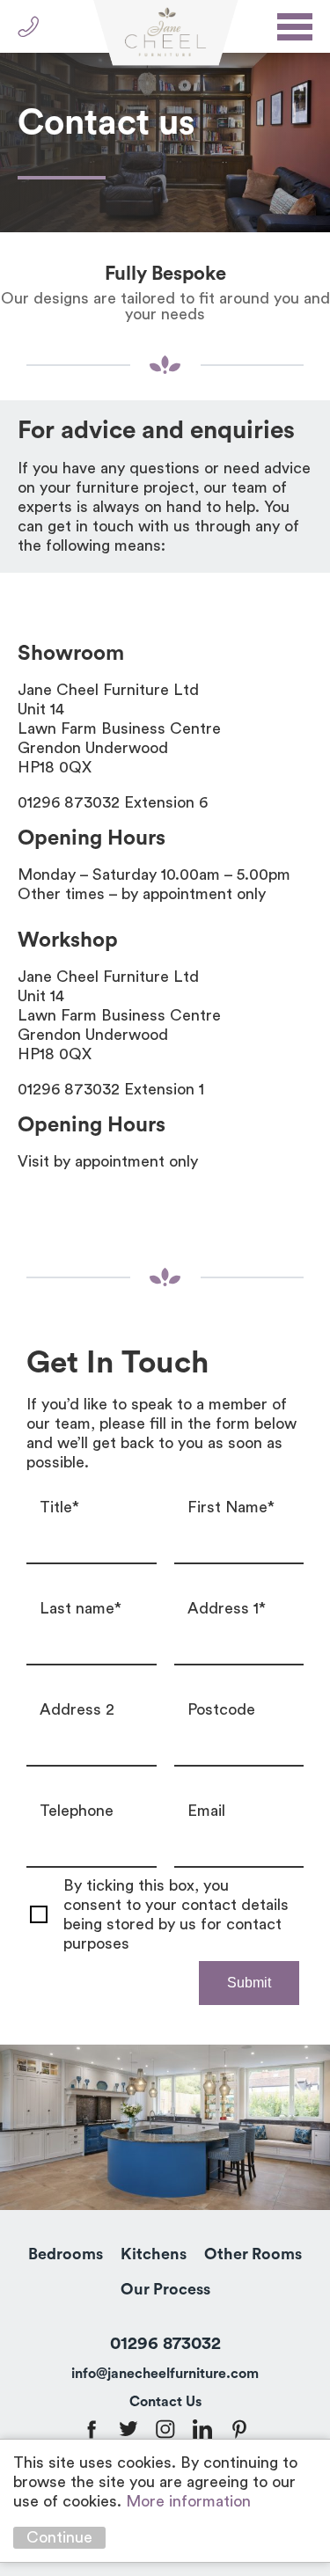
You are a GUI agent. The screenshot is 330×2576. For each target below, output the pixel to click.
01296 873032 (29, 27)
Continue (59, 2537)
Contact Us (165, 2402)
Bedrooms (66, 2254)
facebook (92, 2429)
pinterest (239, 2429)
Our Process (165, 2289)
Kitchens (154, 2254)
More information (188, 2501)
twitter (128, 2429)
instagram (165, 2429)
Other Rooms (253, 2254)
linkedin (202, 2429)
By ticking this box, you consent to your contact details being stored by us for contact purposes (176, 1914)
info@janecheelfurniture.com (165, 2374)
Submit (249, 1983)
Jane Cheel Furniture (165, 33)
